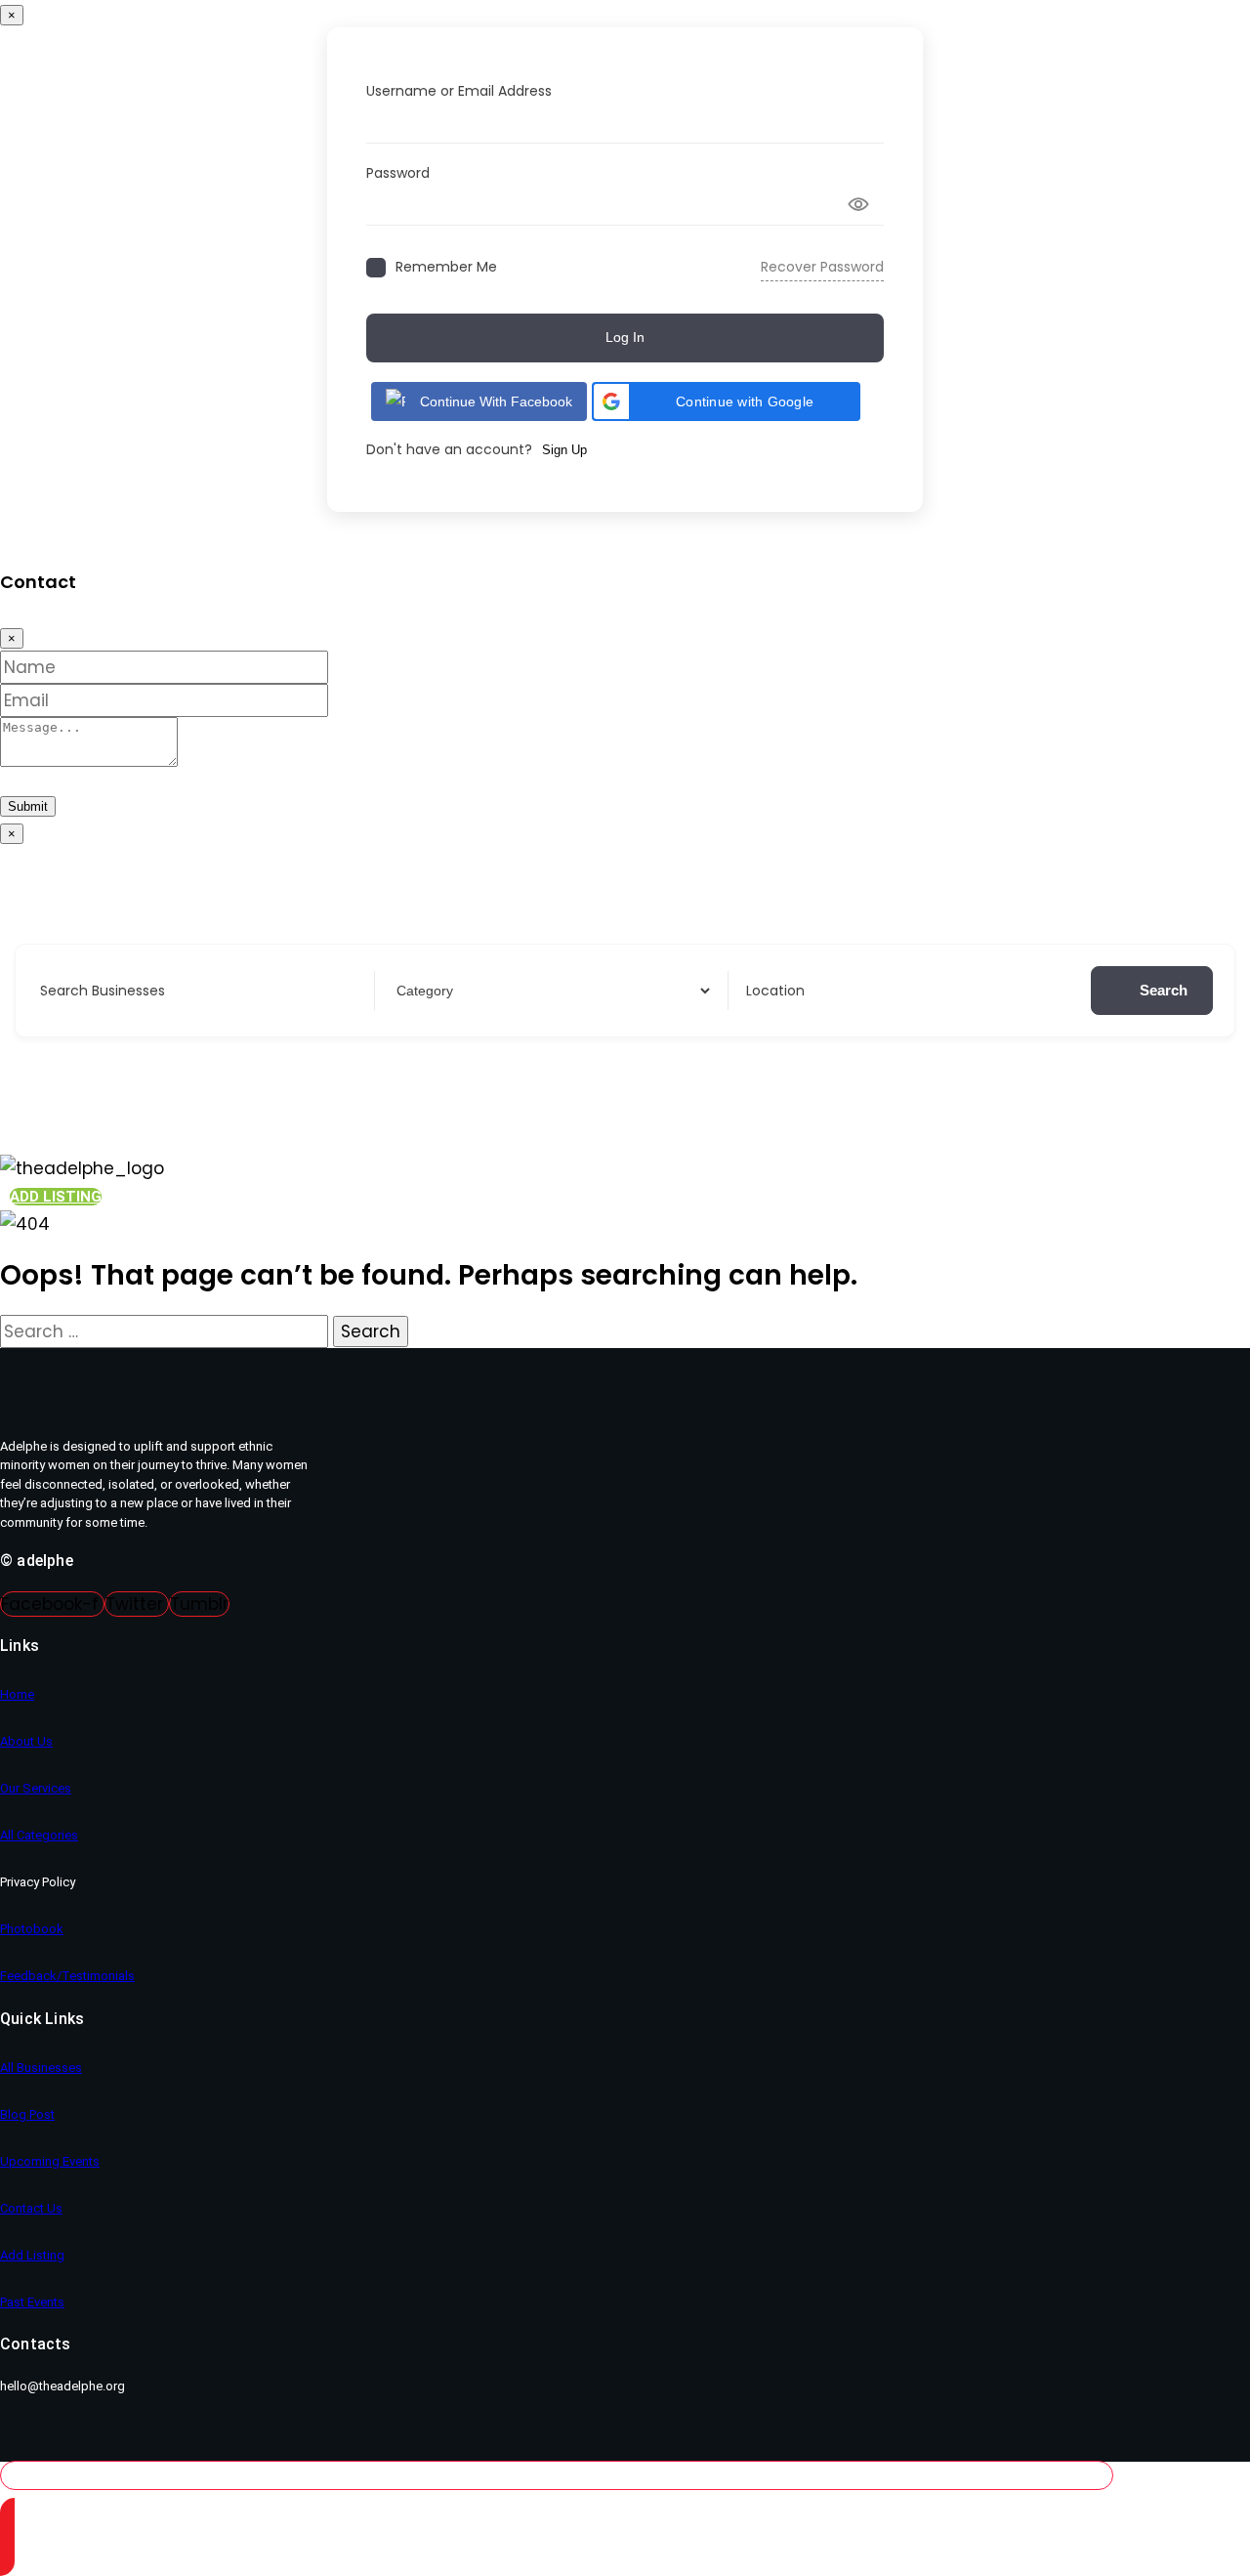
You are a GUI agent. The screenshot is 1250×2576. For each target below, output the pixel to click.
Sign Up (564, 450)
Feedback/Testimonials (67, 1976)
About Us (26, 1741)
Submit (28, 806)
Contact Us (31, 2208)
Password (398, 173)
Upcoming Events (50, 2161)
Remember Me (446, 267)
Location (775, 991)
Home (17, 1694)
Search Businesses (103, 991)
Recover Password (822, 267)
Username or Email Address (459, 91)
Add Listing (32, 2255)
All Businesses (41, 2068)
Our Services (36, 1788)
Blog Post (27, 2114)
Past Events (32, 2302)
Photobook (32, 1929)
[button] (726, 401)
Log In (625, 337)
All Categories (39, 1835)
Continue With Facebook (496, 401)
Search (1164, 990)
